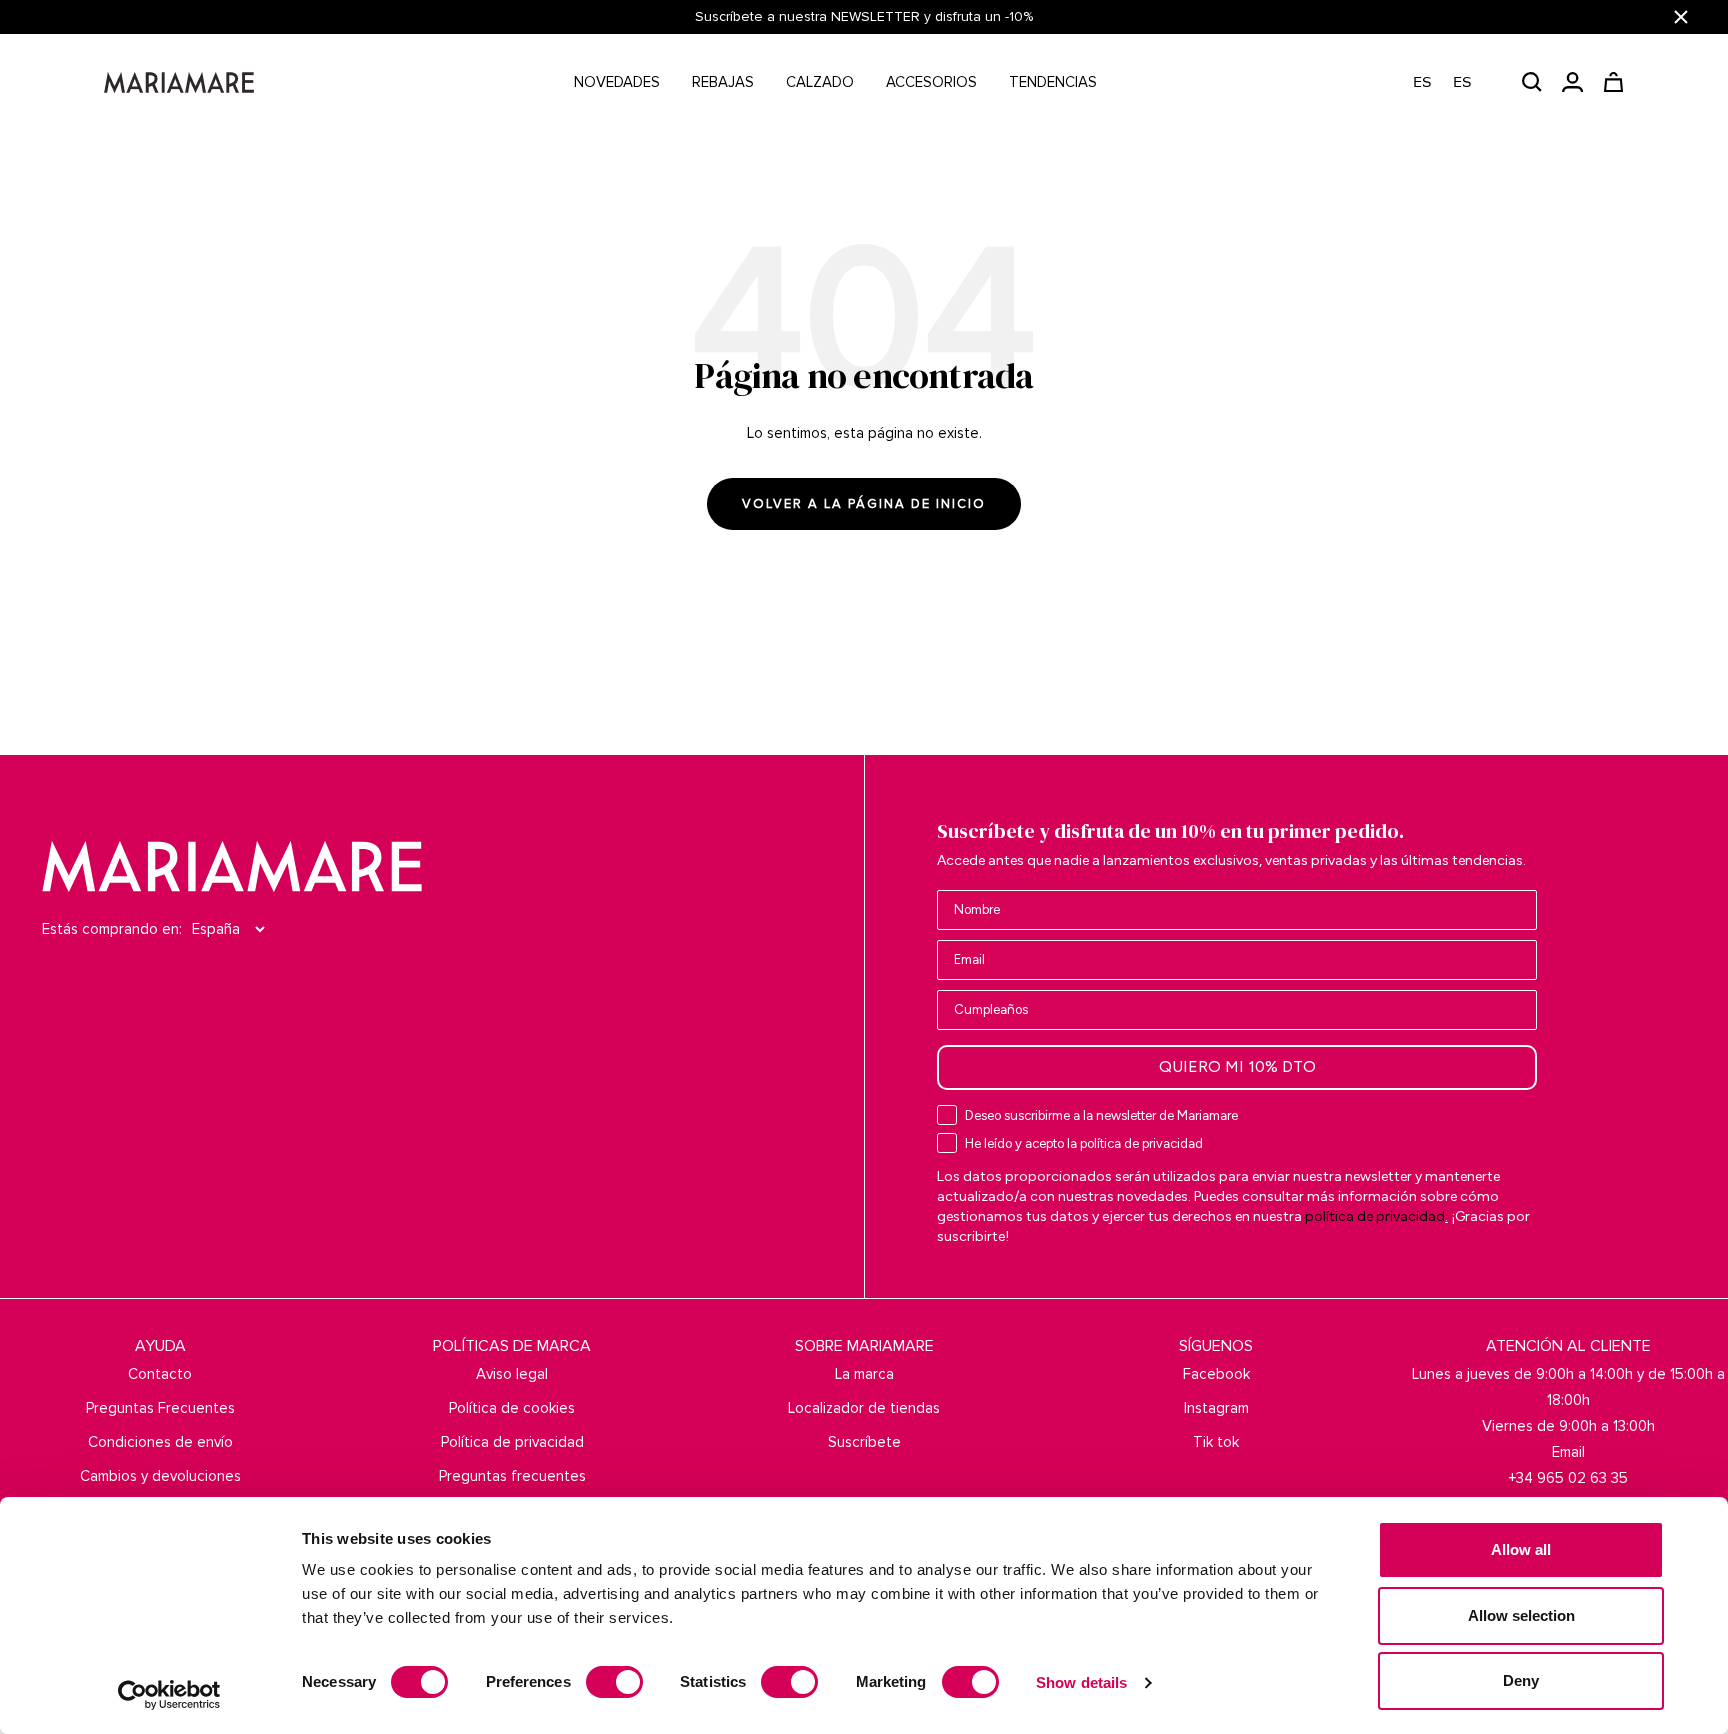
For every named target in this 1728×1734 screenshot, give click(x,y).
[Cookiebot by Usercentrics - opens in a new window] (169, 1695)
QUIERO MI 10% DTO (1237, 1066)
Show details (1081, 1682)
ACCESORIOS (931, 82)
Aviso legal (512, 1374)
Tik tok (1216, 1442)
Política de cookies (512, 1408)
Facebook (1216, 1374)
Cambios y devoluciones (160, 1476)
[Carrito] (1613, 82)
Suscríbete (864, 1442)
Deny (1521, 1680)
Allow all (1521, 1549)
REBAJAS (723, 82)
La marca (864, 1374)
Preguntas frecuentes (512, 1476)
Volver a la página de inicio (864, 504)
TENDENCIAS (1053, 82)
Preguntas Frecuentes (160, 1408)
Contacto (160, 1374)
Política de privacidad (512, 1442)
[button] (1452, 82)
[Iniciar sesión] (1572, 82)
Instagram (1216, 1408)
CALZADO (820, 82)
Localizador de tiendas (864, 1408)
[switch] (614, 1682)
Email (1568, 1452)
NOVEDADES (617, 82)
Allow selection (1521, 1615)
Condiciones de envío (160, 1442)
